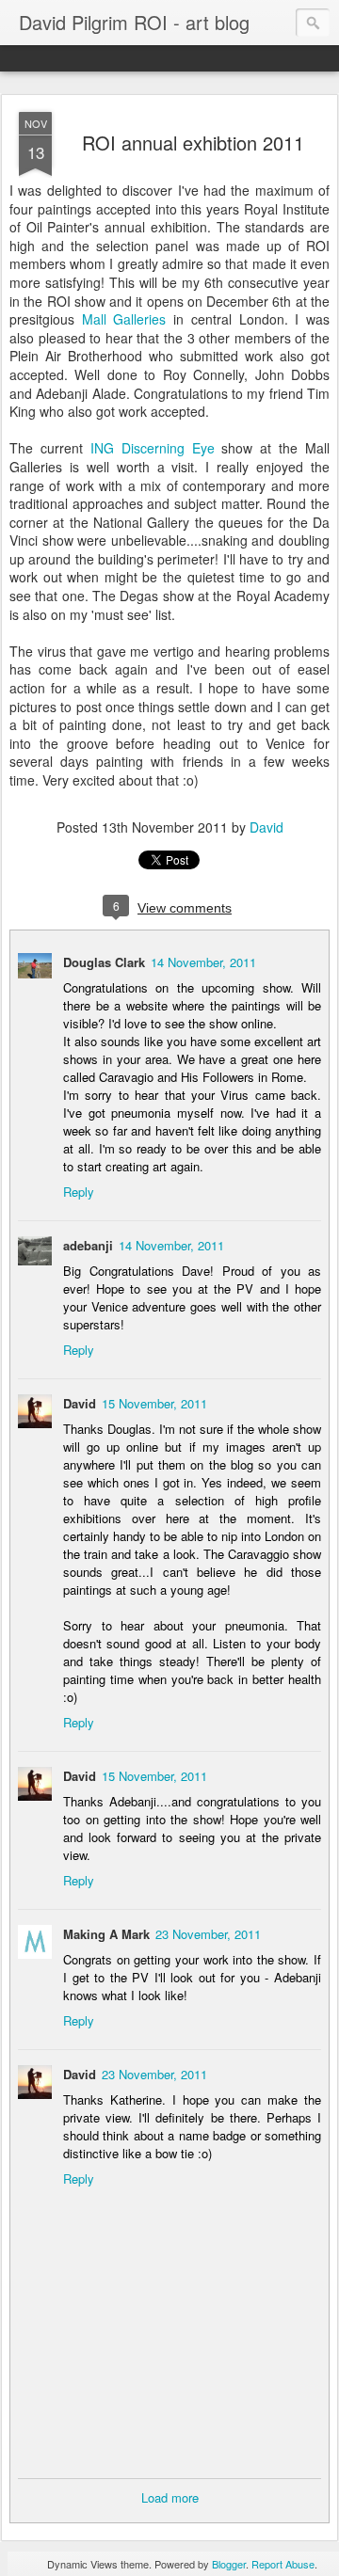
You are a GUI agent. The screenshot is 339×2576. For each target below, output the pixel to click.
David (266, 827)
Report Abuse (283, 2564)
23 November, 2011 (208, 1934)
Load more (170, 2497)
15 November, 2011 (154, 1403)
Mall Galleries (124, 319)
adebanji (88, 1245)
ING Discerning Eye (156, 448)
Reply (79, 1192)
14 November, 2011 (203, 962)
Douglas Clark (104, 962)
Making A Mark (106, 1934)
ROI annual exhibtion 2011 (193, 143)
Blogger (229, 2564)
